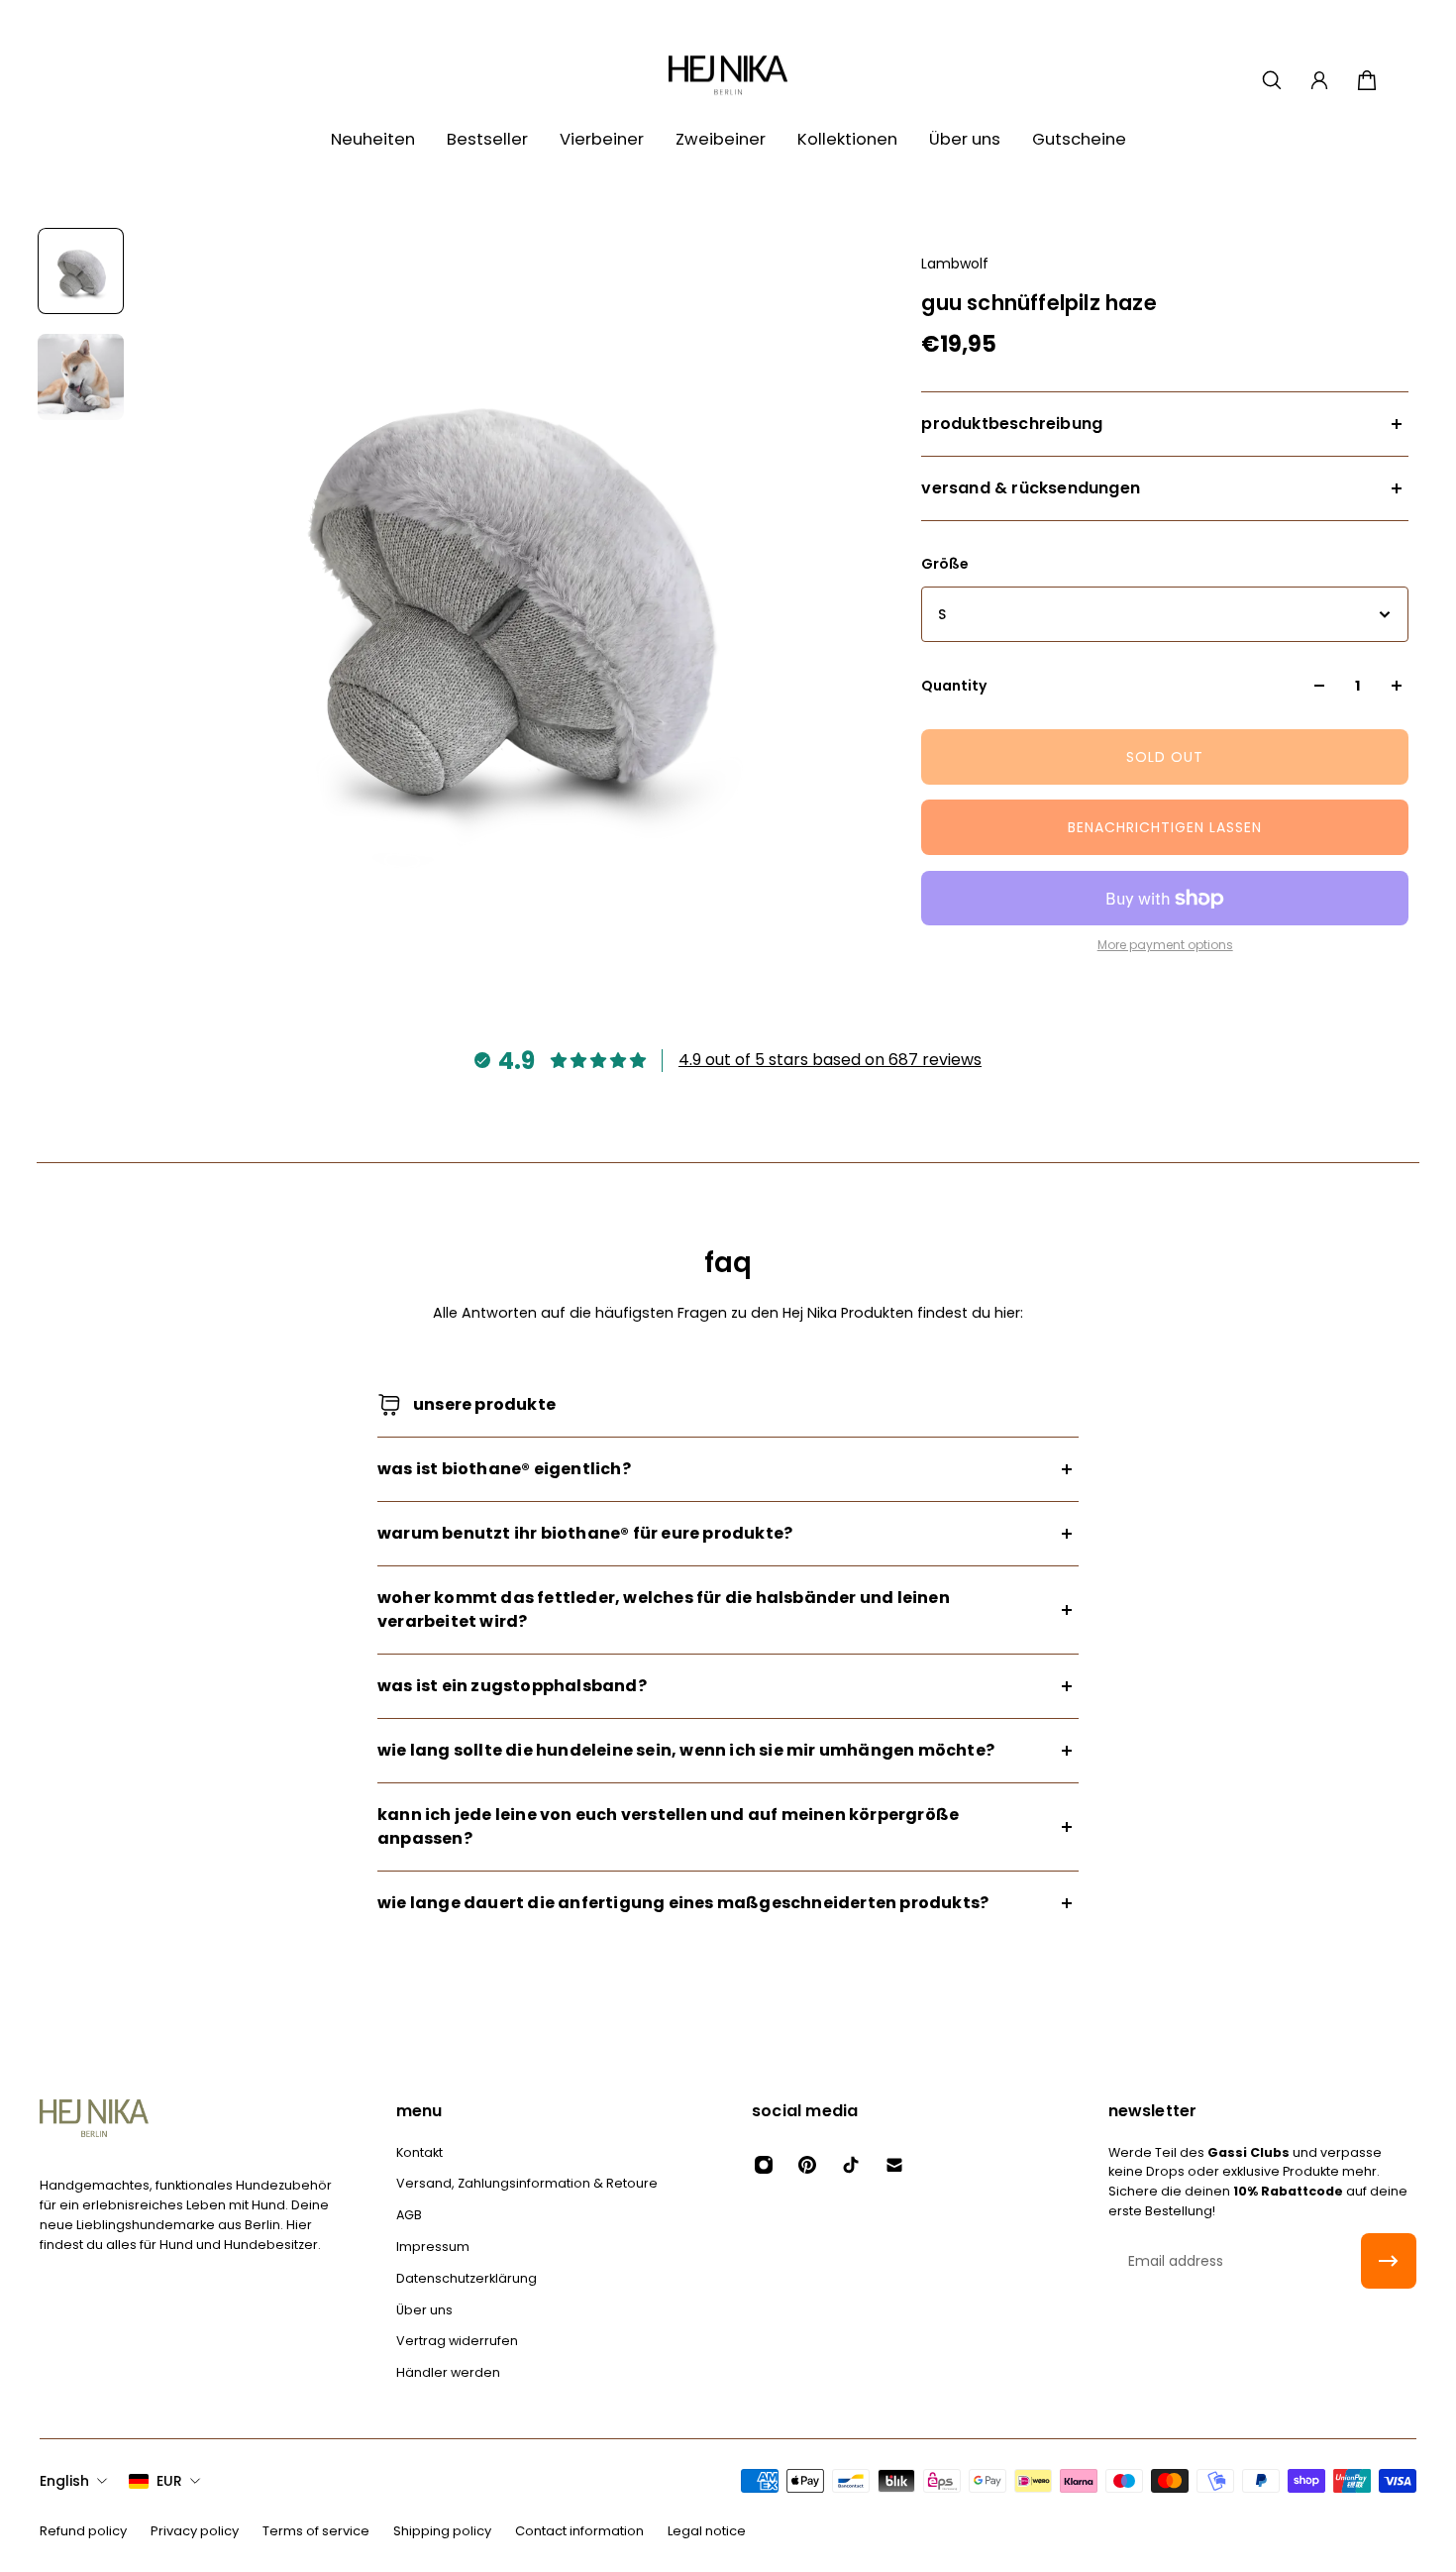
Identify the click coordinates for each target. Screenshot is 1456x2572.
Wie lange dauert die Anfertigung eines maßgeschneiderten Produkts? (683, 1903)
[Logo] (728, 80)
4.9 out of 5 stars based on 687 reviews (830, 1060)
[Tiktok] (851, 2165)
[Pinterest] (807, 2165)
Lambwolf (955, 264)
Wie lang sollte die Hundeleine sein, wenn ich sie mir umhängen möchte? (686, 1750)
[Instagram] (764, 2165)
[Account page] (1319, 80)
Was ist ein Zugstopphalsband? (512, 1686)
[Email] (894, 2165)
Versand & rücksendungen (1031, 488)
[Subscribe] (1389, 2261)
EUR (169, 2481)
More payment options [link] (1165, 945)
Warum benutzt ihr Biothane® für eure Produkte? (585, 1533)
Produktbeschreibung (1012, 424)
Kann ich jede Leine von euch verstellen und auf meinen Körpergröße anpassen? (668, 1826)
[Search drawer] (1272, 80)
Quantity (954, 686)
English (64, 2481)
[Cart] (1367, 80)
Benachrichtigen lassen (1165, 827)
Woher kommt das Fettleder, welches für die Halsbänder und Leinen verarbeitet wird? (664, 1609)
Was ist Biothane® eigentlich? (504, 1469)
